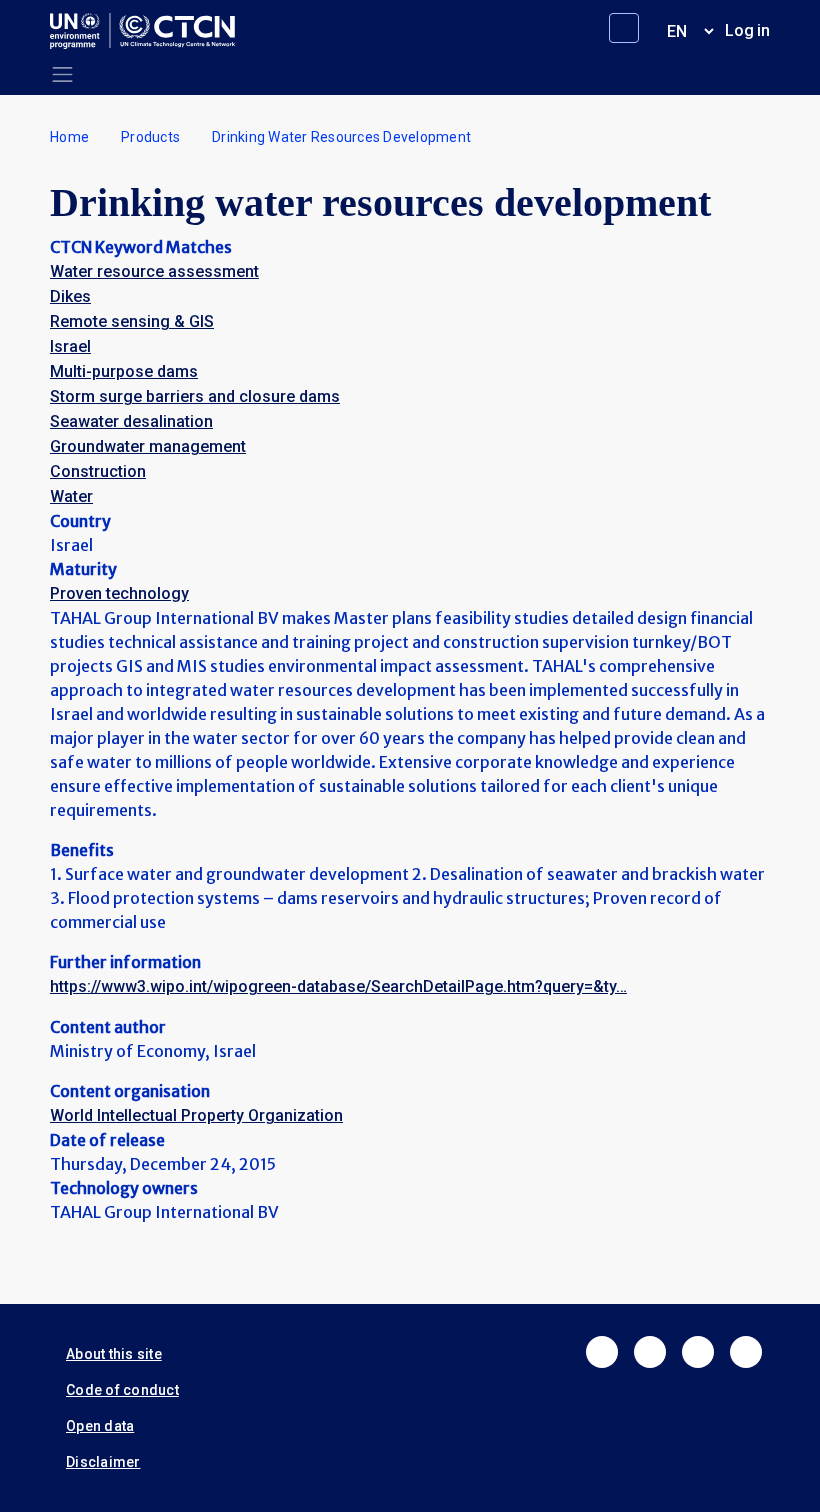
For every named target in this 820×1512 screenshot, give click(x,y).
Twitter (650, 1352)
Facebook (602, 1352)
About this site (114, 1354)
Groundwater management (148, 446)
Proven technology (119, 593)
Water (71, 496)
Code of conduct (122, 1390)
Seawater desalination (131, 421)
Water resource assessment (154, 271)
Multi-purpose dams (124, 371)
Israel (70, 346)
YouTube (746, 1352)
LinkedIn (698, 1352)
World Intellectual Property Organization (196, 1115)
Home (69, 137)
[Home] (150, 31)
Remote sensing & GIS (132, 321)
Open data (100, 1426)
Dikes (70, 296)
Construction (98, 471)
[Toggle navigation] (62, 74)
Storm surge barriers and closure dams (195, 396)
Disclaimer (103, 1462)
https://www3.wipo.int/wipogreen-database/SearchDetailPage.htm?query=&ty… (338, 986)
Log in (747, 30)
